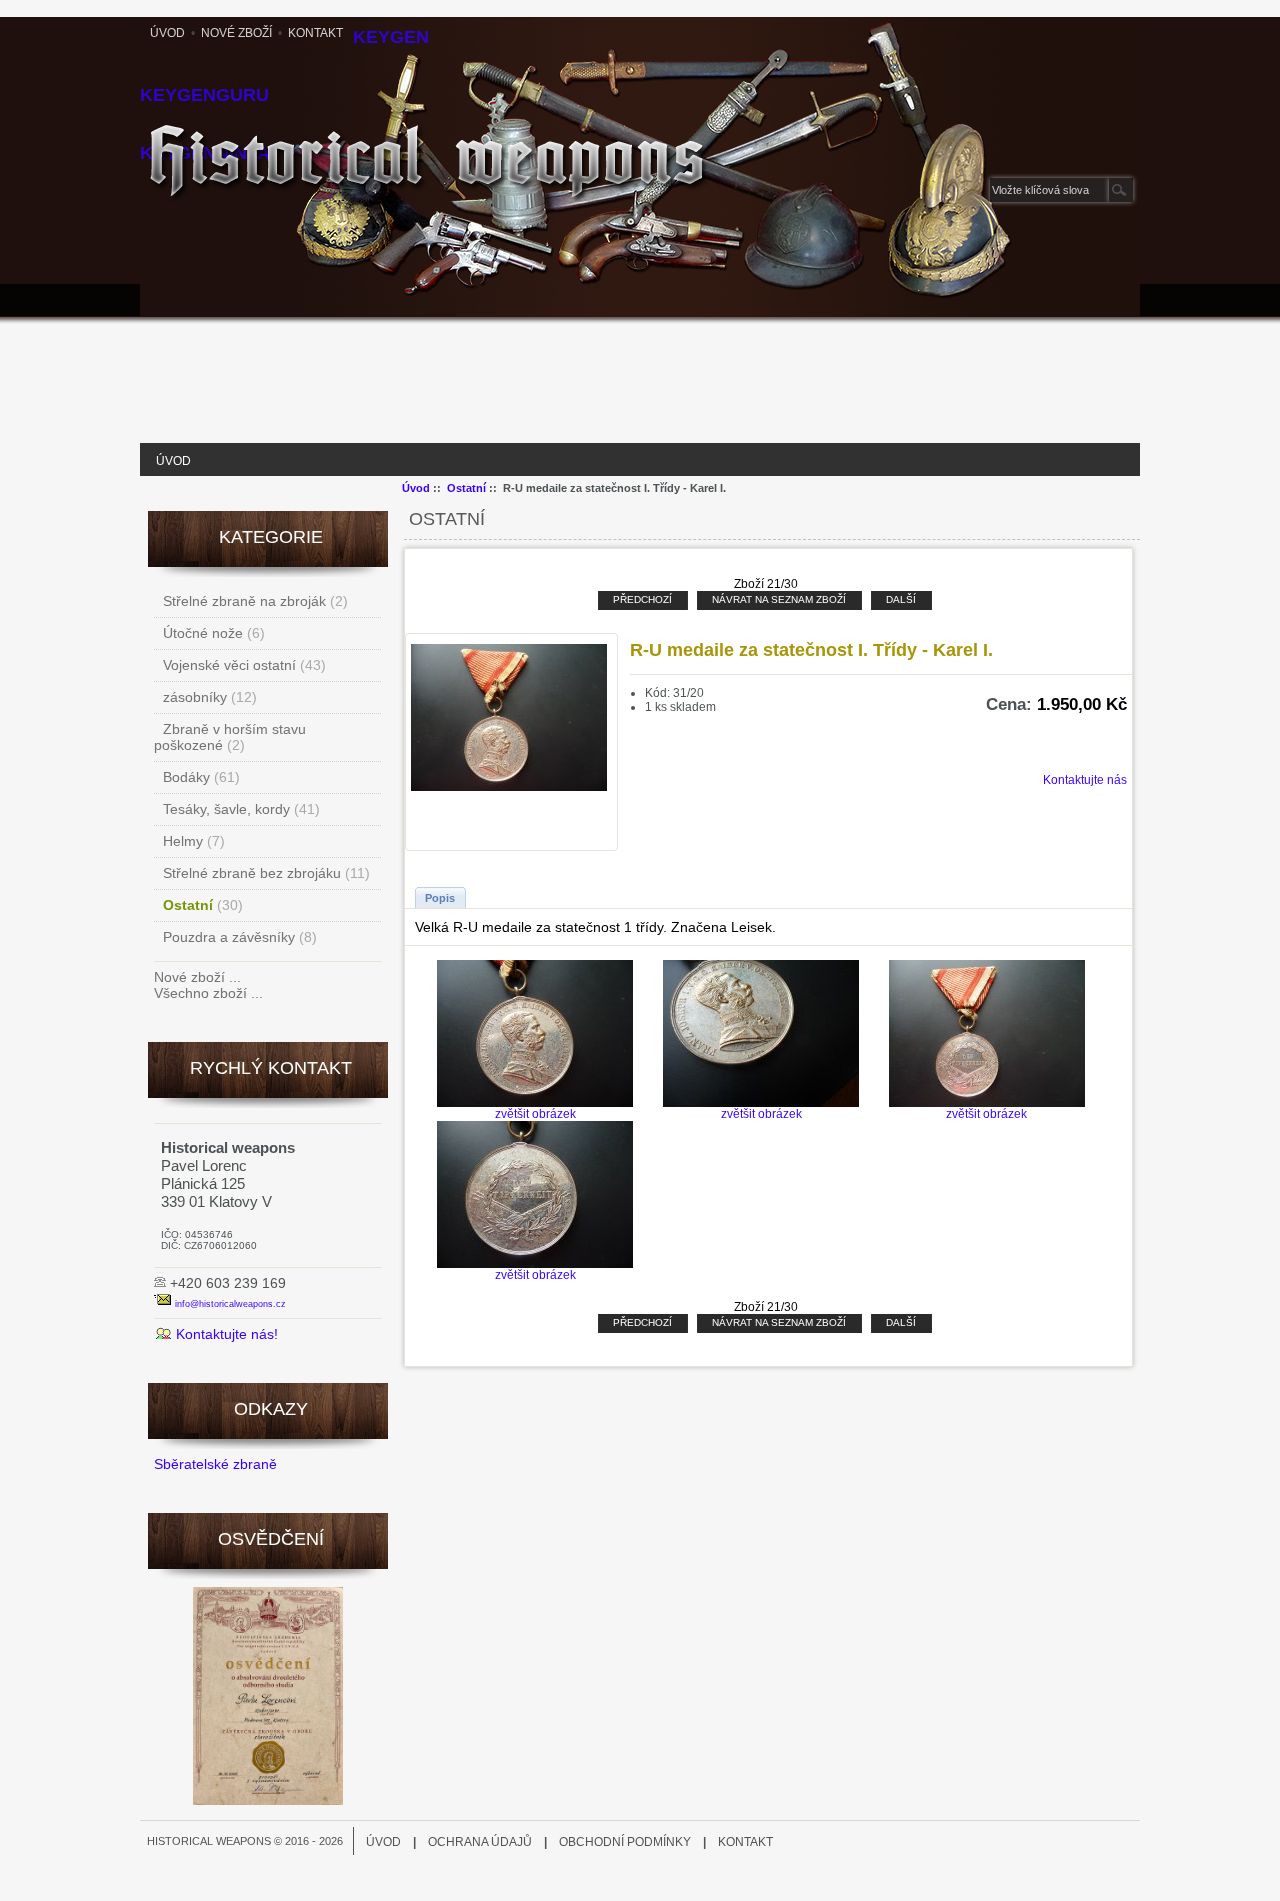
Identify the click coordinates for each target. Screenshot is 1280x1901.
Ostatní (466, 488)
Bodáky (186, 777)
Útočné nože (203, 633)
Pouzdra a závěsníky (229, 937)
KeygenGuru (204, 95)
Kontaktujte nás (1085, 780)
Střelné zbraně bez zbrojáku (252, 873)
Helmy (183, 841)
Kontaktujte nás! (227, 1334)
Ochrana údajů (480, 1842)
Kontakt (315, 33)
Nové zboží (236, 33)
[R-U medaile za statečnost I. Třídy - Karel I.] (509, 788)
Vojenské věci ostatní (229, 665)
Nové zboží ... (197, 977)
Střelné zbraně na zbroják (244, 601)
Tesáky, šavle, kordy (226, 809)
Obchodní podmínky (625, 1842)
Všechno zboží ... (208, 993)
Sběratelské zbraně (215, 1464)
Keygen (391, 37)
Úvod (167, 33)
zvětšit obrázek (535, 1114)
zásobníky (195, 697)
